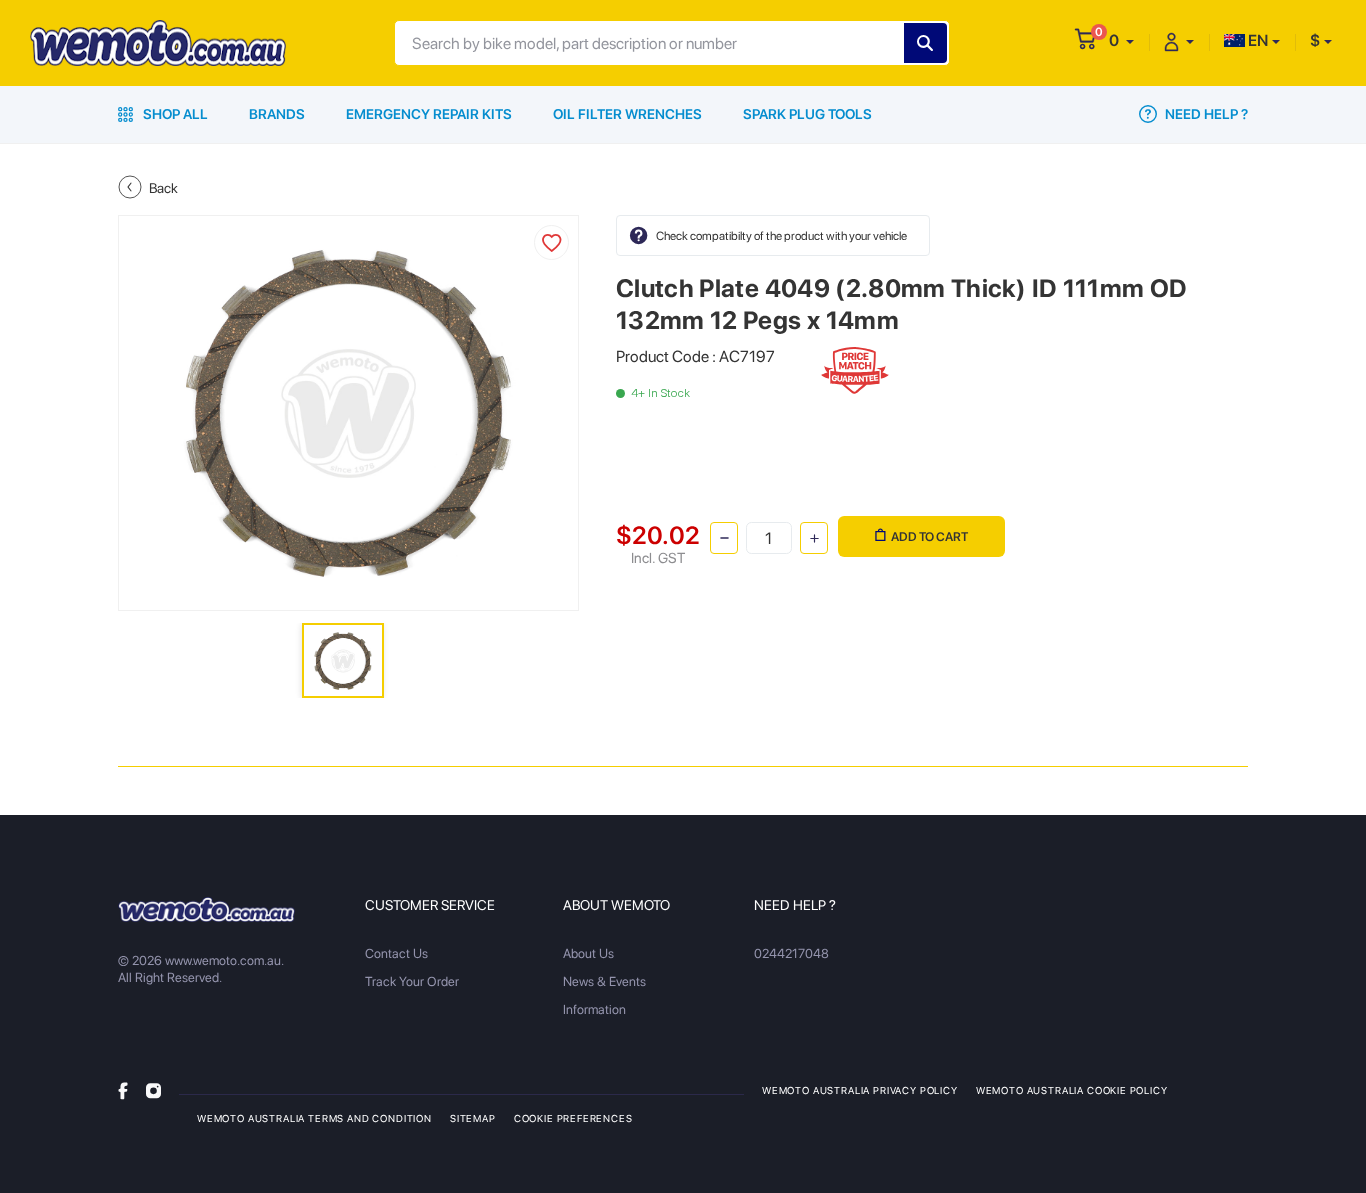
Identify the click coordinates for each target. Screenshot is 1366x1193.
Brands (277, 114)
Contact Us (396, 953)
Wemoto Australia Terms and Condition (314, 1118)
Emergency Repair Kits (429, 114)
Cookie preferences (573, 1118)
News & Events (604, 981)
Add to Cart (929, 536)
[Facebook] (123, 1089)
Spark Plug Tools (807, 114)
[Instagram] (153, 1089)
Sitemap (473, 1118)
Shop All (174, 114)
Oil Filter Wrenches (627, 114)
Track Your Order (412, 981)
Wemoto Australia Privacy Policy (860, 1090)
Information (594, 1009)
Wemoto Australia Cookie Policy (1072, 1090)
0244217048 (791, 953)
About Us (588, 953)
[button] (1121, 40)
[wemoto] (206, 909)
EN (1256, 40)
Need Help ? (1205, 114)
